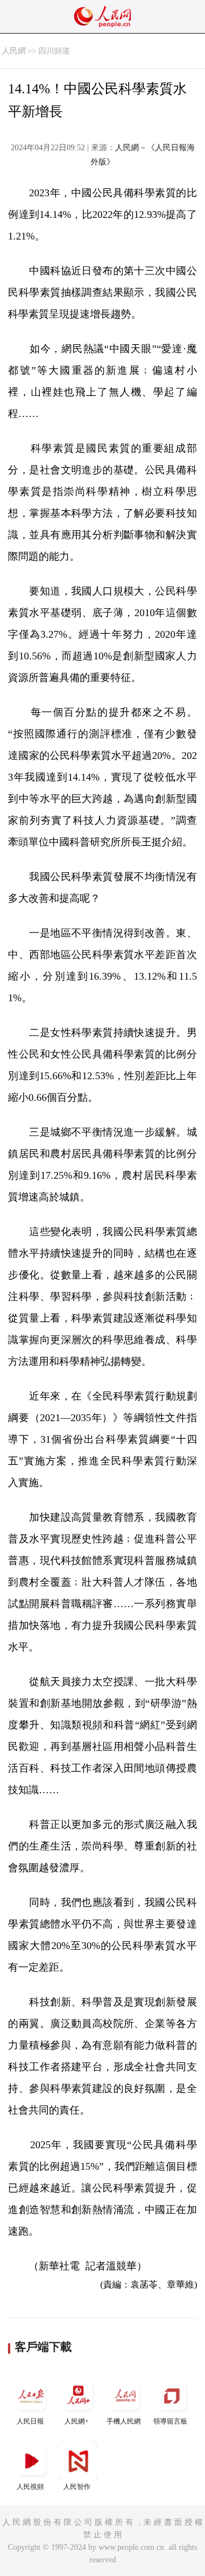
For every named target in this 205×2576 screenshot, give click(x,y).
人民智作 (77, 2487)
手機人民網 (124, 2421)
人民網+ (77, 2421)
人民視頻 (30, 2487)
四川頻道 (54, 51)
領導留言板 (170, 2421)
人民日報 (30, 2421)
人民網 (14, 51)
